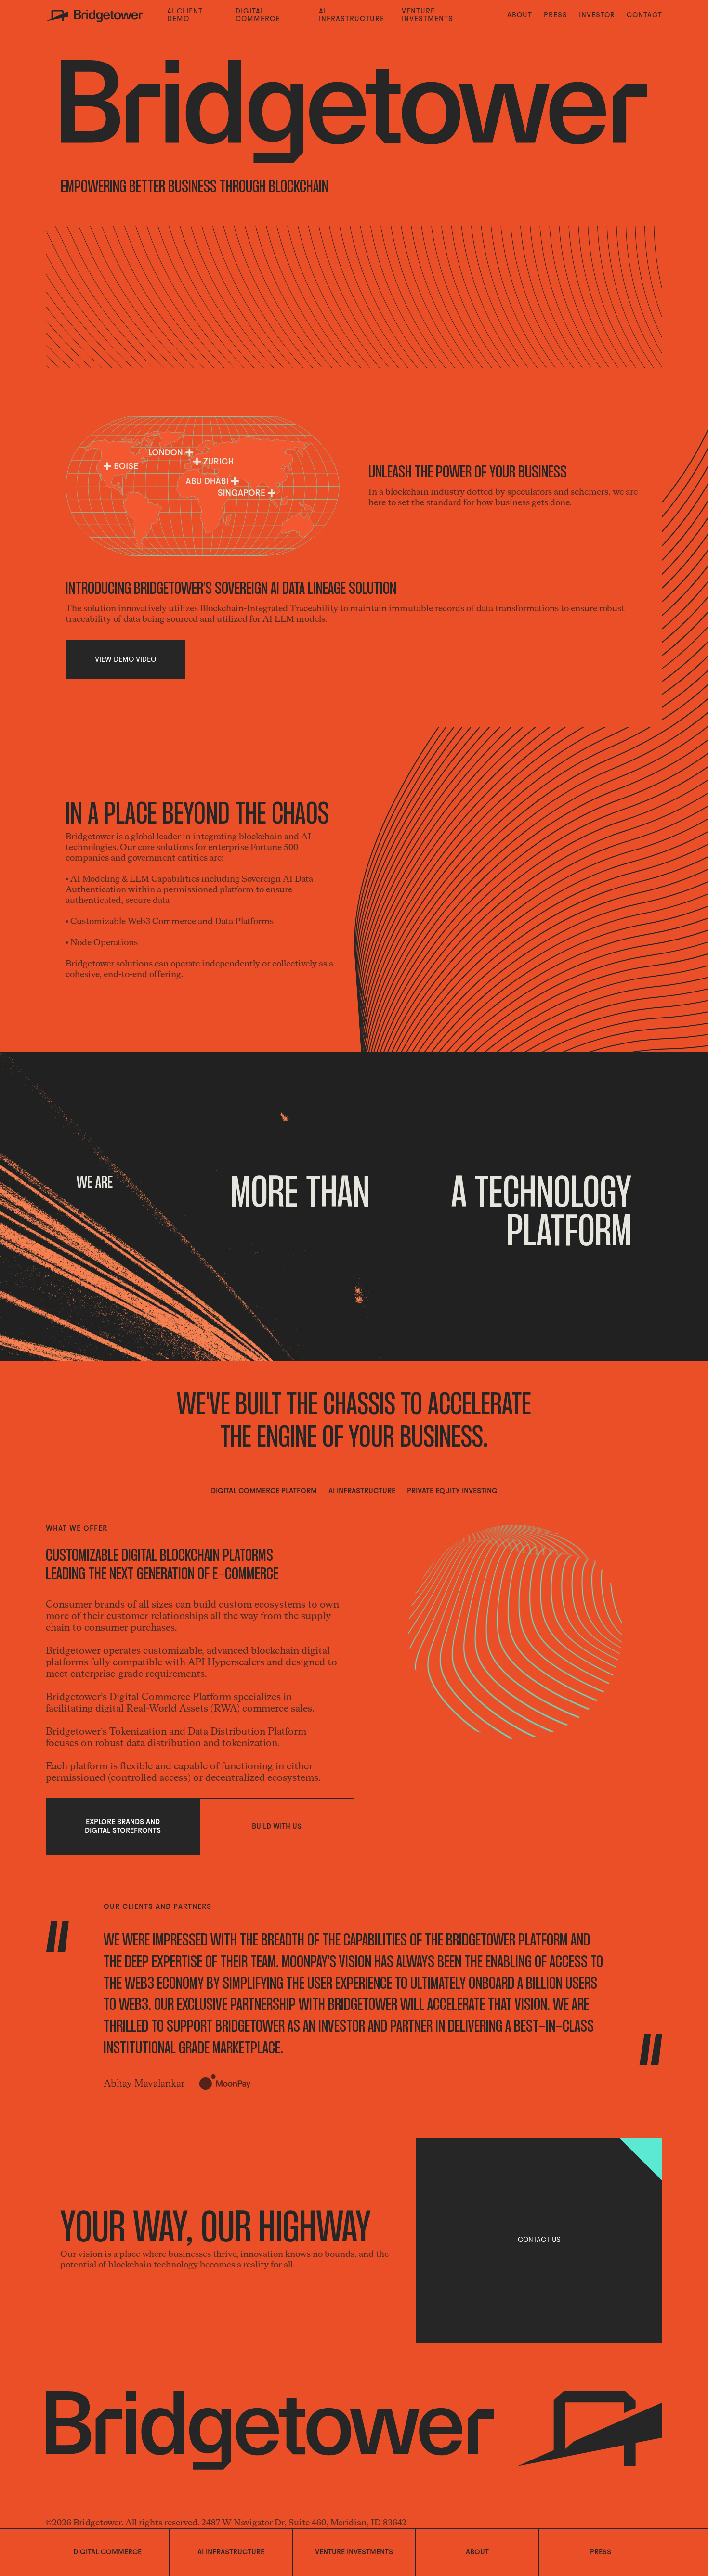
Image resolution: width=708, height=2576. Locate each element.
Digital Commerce (258, 15)
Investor (597, 15)
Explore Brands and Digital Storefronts (123, 1827)
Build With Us (277, 1827)
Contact (644, 15)
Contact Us (539, 2240)
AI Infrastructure (352, 15)
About (520, 15)
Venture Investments (427, 15)
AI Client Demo (185, 15)
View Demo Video (125, 660)
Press (556, 15)
